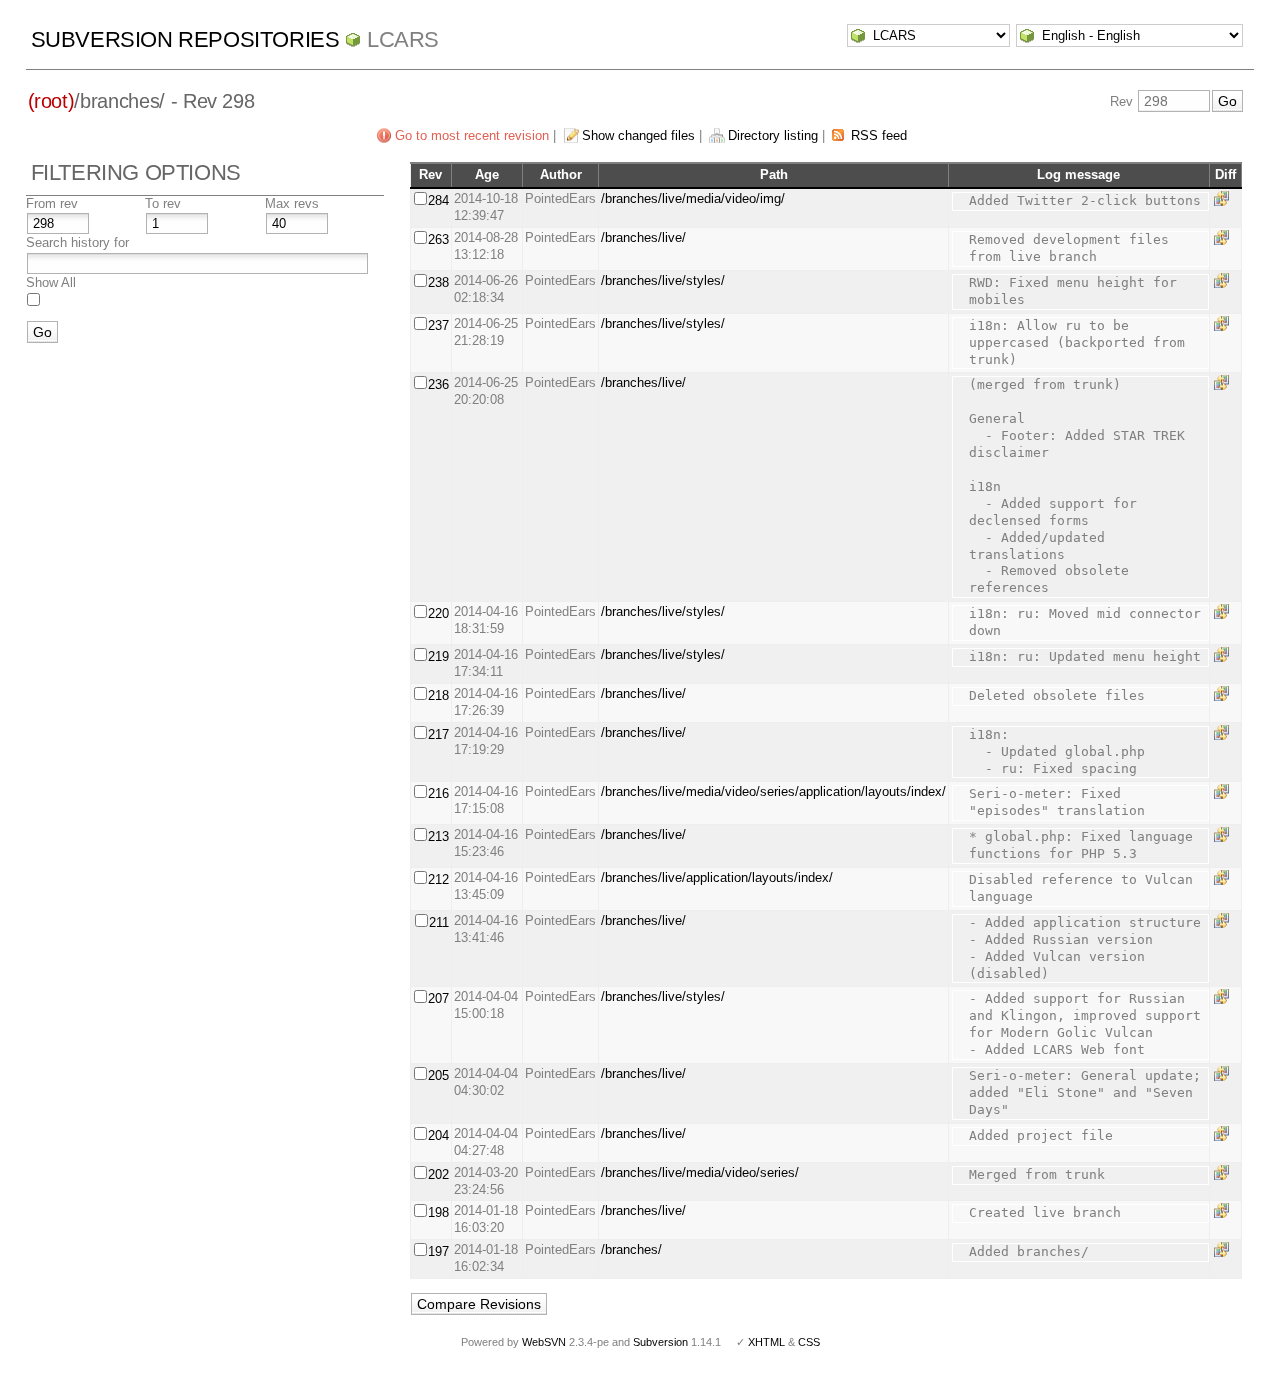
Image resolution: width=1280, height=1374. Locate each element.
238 (438, 282)
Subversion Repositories (185, 39)
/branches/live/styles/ (663, 280)
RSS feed (879, 135)
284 (438, 200)
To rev (163, 203)
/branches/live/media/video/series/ (700, 1172)
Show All (51, 282)
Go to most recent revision (472, 135)
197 (438, 1251)
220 (438, 613)
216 (438, 793)
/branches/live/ (643, 237)
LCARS (403, 39)
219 (438, 656)
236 (438, 384)
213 (438, 836)
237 (438, 325)
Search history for (77, 242)
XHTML (766, 1342)
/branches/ (631, 1249)
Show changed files (638, 135)
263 (438, 239)
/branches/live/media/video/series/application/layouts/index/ (773, 791)
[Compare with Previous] (1225, 198)
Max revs (292, 203)
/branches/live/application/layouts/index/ (717, 877)
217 (438, 734)
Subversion (660, 1342)
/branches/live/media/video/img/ (693, 198)
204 (438, 1135)
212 (438, 879)
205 (438, 1075)
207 (438, 998)
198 (438, 1212)
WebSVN (544, 1342)
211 (439, 922)
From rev (52, 203)
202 (438, 1174)
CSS (809, 1342)
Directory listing (773, 135)
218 (438, 695)
